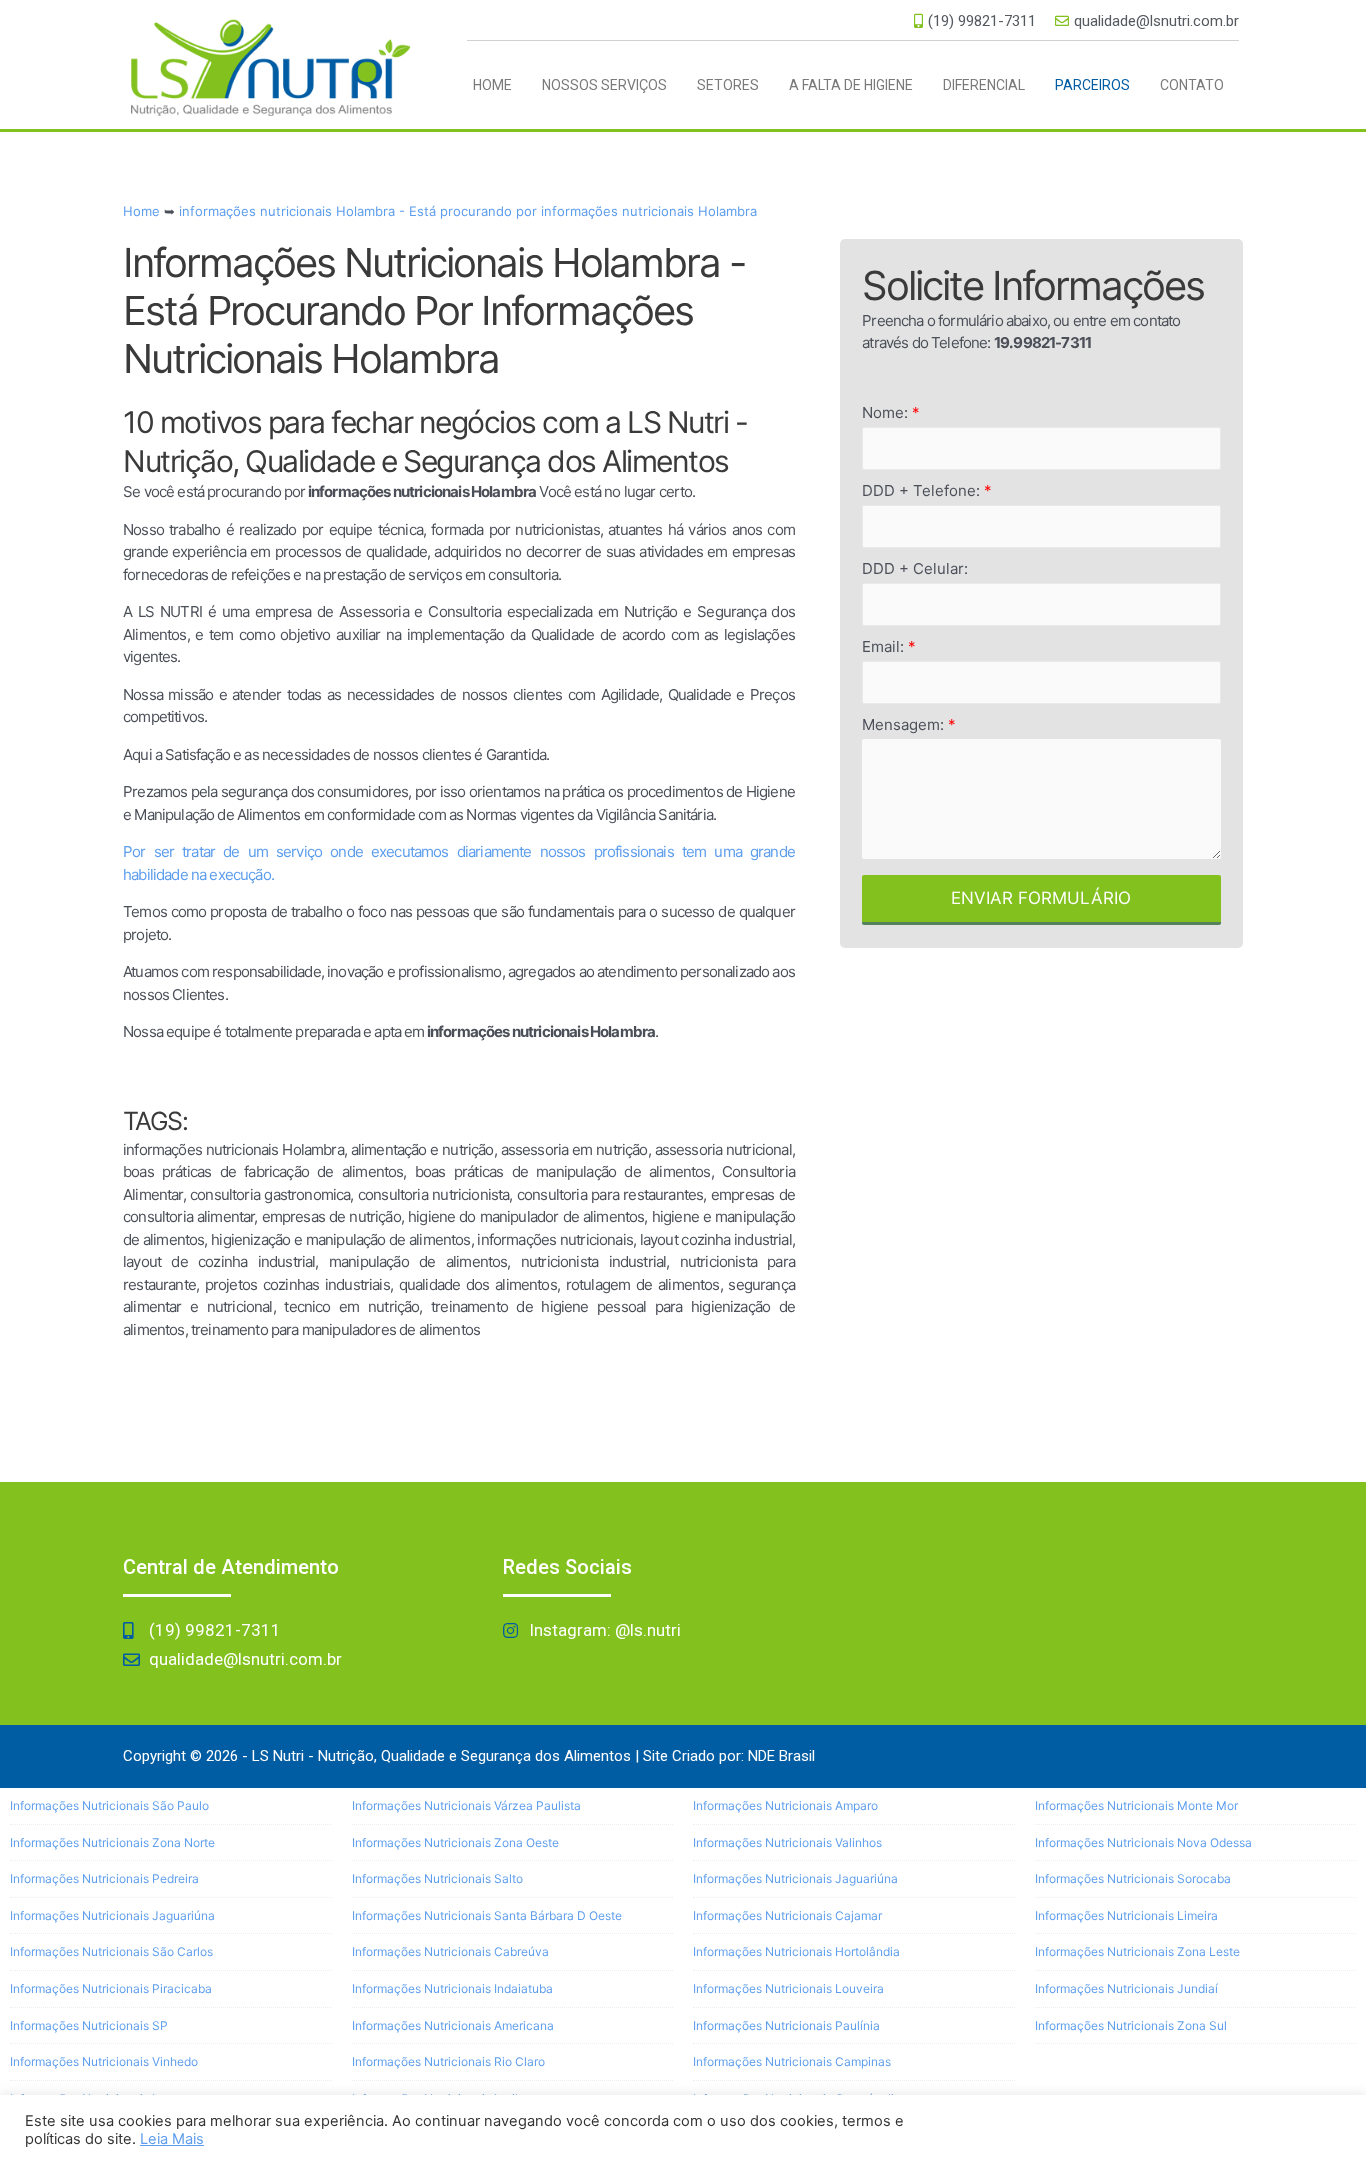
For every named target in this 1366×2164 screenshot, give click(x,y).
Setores (728, 85)
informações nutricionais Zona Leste (1137, 1951)
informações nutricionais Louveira (788, 1988)
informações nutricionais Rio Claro (448, 2061)
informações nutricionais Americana (453, 2025)
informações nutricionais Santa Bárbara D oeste (487, 1915)
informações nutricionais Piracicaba (111, 1988)
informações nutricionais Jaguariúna (112, 1915)
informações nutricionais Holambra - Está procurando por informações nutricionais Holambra (468, 211)
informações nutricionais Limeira (1126, 1915)
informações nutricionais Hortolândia (796, 1951)
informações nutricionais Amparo (785, 1805)
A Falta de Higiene (851, 85)
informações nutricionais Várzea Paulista (466, 1805)
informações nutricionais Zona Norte (112, 1842)
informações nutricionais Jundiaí (1126, 1988)
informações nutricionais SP (89, 2025)
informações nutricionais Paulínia (786, 2025)
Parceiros (1092, 85)
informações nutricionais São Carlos (111, 1951)
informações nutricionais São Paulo (109, 1805)
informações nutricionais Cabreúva (450, 1951)
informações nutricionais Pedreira (104, 1878)
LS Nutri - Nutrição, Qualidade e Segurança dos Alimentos (441, 1756)
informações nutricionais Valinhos (787, 1842)
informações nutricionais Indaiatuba (452, 1988)
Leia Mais (172, 2139)
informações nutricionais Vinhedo (104, 2061)
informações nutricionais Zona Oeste (455, 1842)
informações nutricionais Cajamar (787, 1915)
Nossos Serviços (604, 85)
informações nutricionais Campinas (792, 2061)
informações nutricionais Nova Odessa (1143, 1842)
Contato (1192, 85)
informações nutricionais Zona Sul (1131, 2025)
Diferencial (984, 85)
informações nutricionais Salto (437, 1878)
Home (492, 85)
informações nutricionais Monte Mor (1136, 1805)
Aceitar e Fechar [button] (1278, 2129)
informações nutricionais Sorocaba (1133, 1878)
